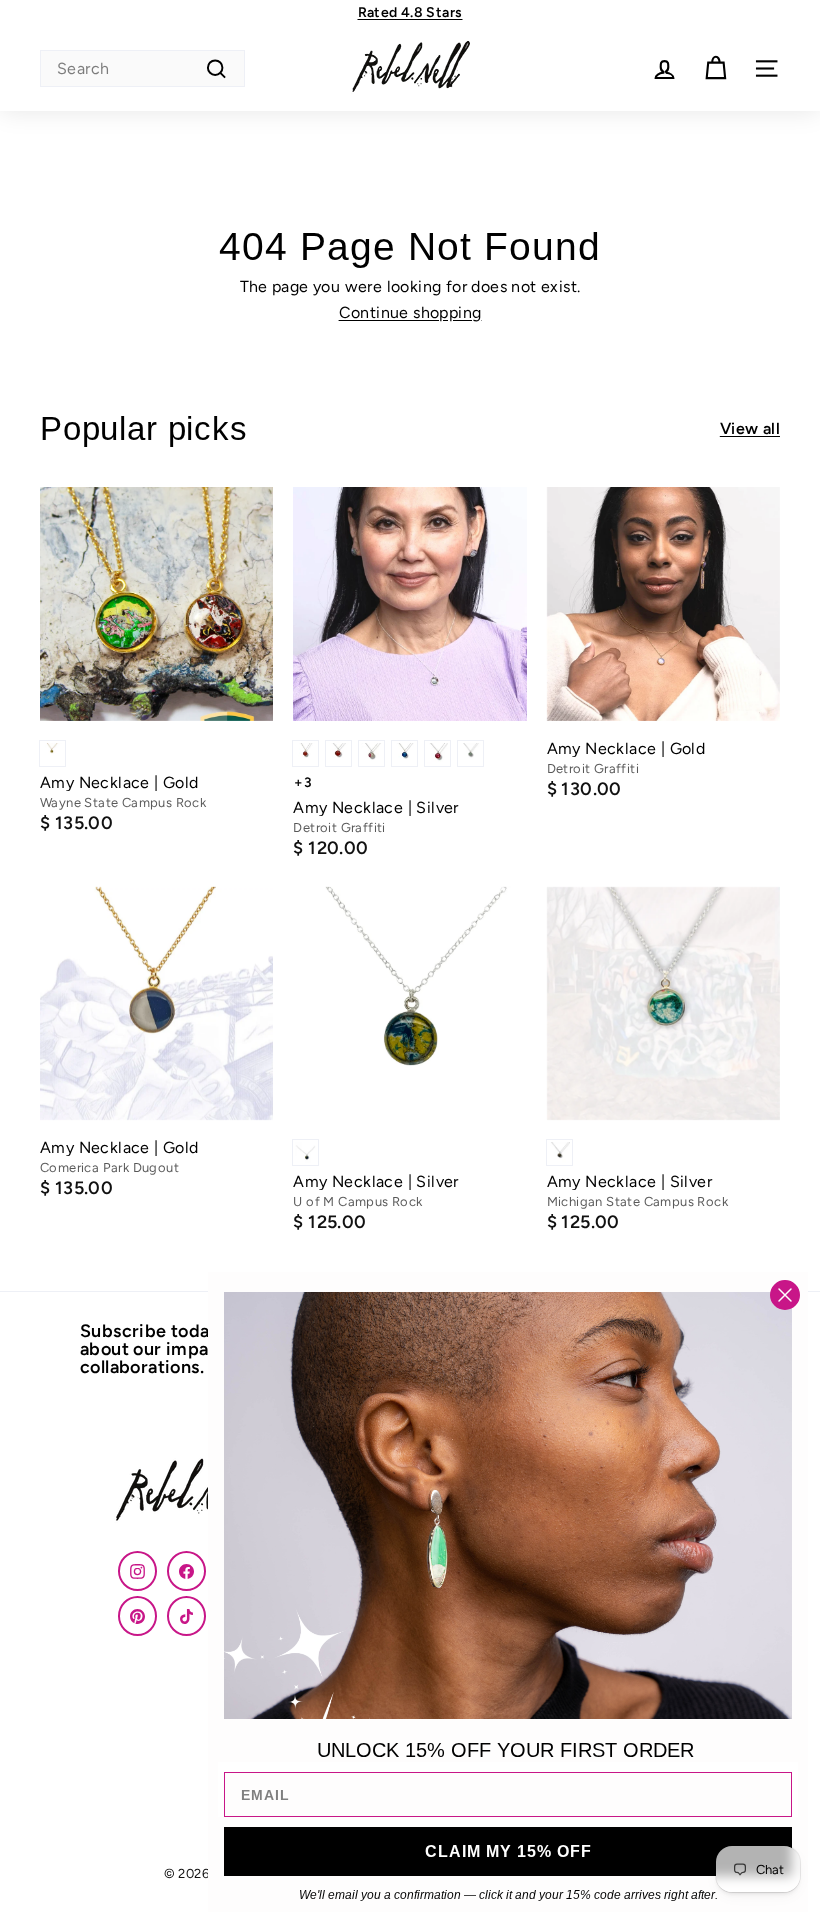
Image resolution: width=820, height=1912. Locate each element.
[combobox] (142, 68)
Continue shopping (410, 312)
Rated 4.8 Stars (410, 12)
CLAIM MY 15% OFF (508, 1851)
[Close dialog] (785, 1295)
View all (750, 429)
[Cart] (715, 68)
